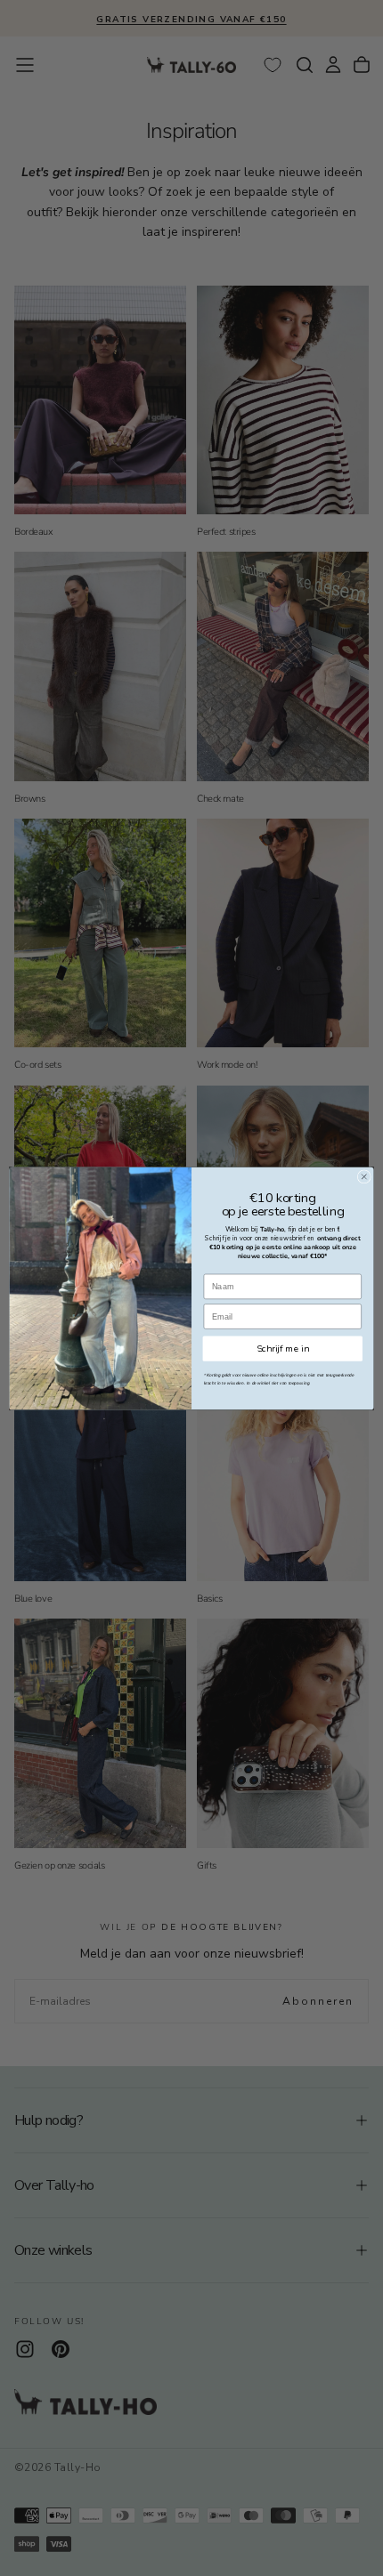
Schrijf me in (283, 1348)
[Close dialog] (364, 1176)
